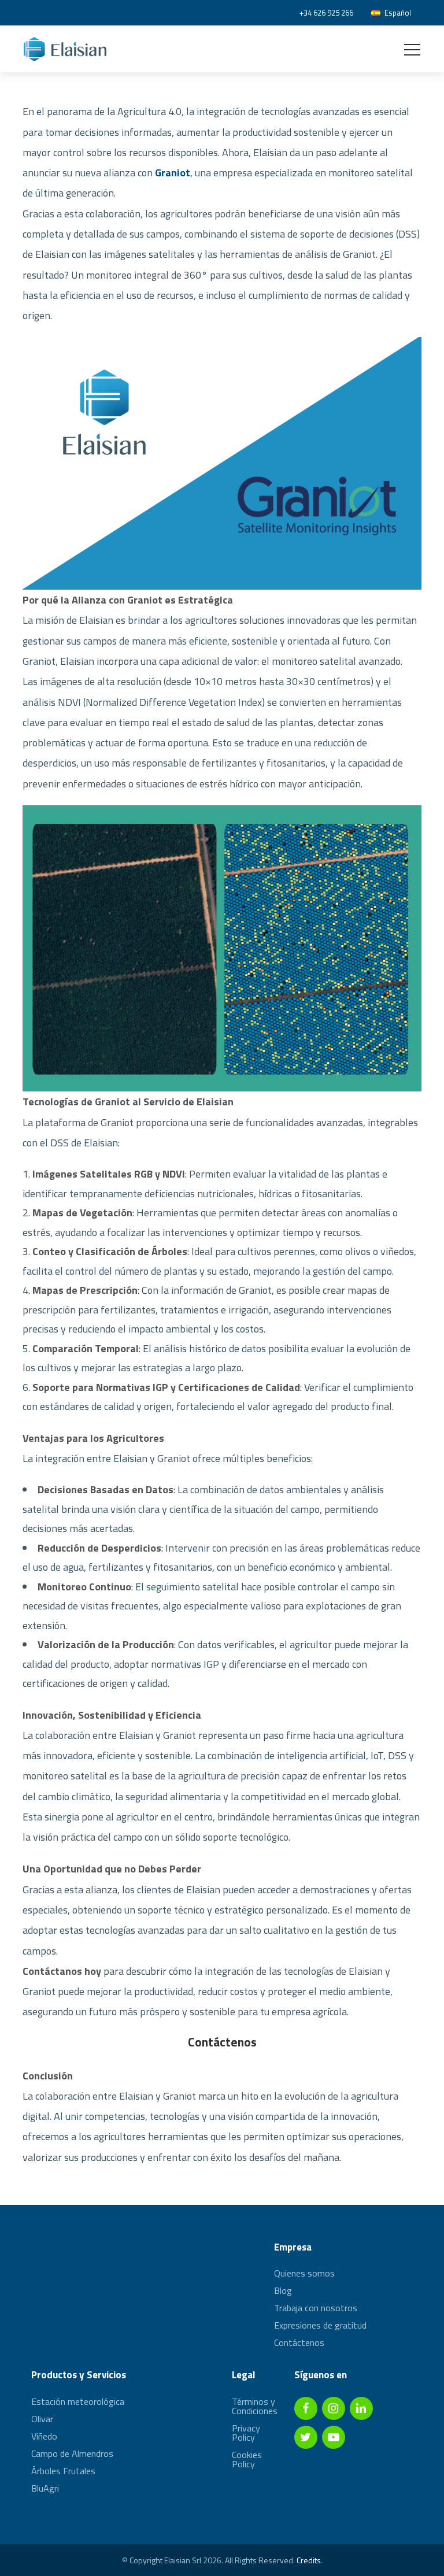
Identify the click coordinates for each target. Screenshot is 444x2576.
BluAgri (45, 2488)
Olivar (42, 2419)
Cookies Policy (247, 2459)
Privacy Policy (246, 2433)
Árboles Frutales (63, 2471)
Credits (309, 2560)
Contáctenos (222, 2042)
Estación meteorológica (78, 2403)
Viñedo (44, 2436)
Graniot (173, 173)
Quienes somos (304, 2274)
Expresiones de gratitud (320, 2325)
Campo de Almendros (72, 2453)
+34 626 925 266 (326, 13)
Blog (283, 2290)
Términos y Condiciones (255, 2407)
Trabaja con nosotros (316, 2308)
